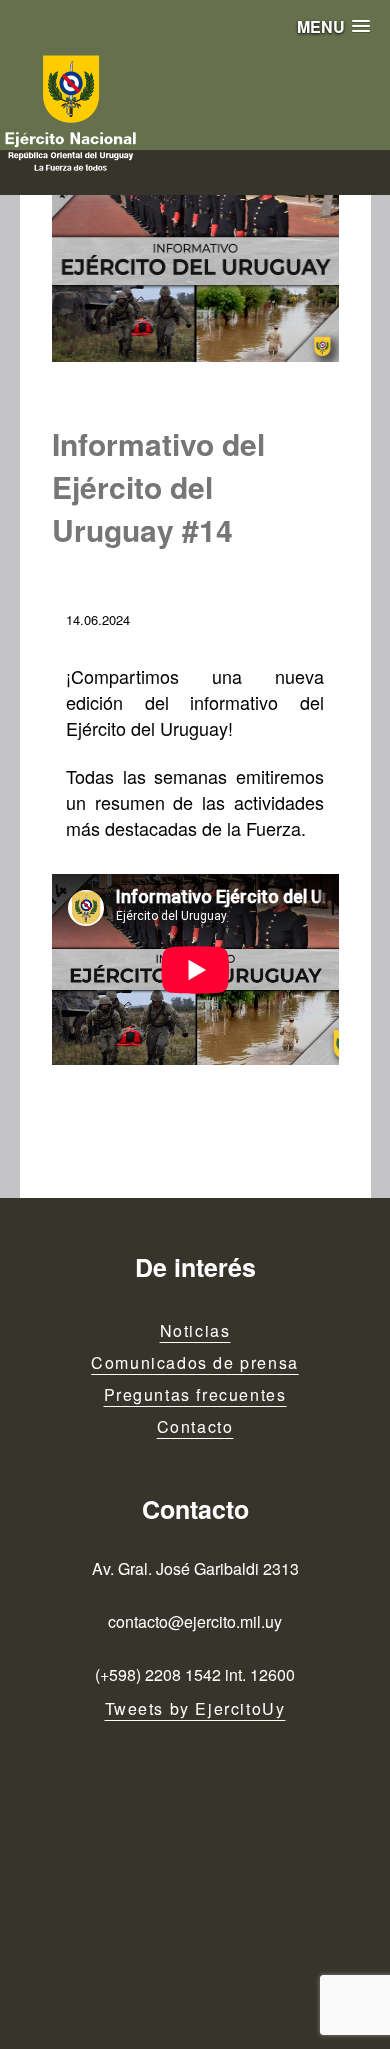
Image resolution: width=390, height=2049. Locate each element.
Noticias (195, 1330)
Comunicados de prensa (195, 1362)
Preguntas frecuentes (195, 1394)
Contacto (195, 1426)
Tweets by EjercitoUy (195, 1708)
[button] (333, 26)
